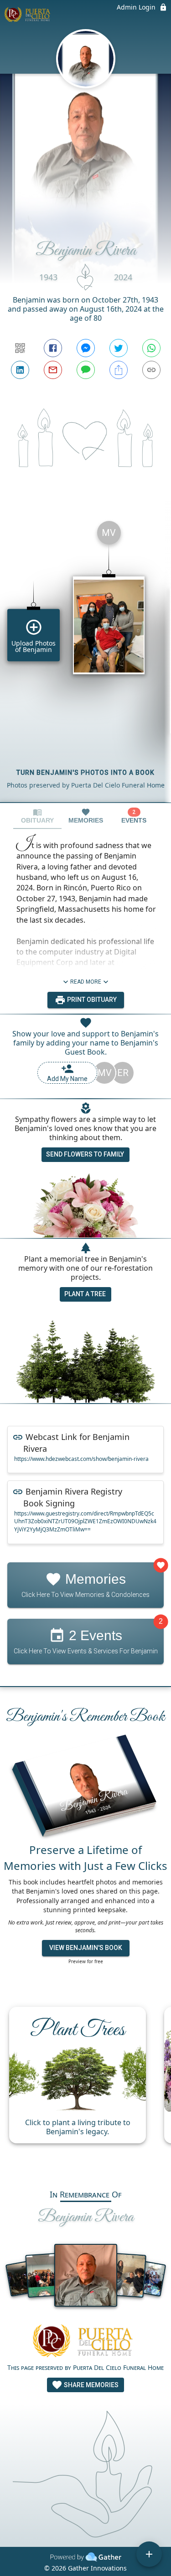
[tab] (37, 816)
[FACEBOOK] (53, 348)
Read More (86, 982)
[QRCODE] (20, 348)
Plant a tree (85, 1294)
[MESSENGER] (86, 348)
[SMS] (86, 370)
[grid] (85, 658)
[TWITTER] (119, 348)
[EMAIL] (53, 370)
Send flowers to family (85, 1154)
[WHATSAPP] (151, 348)
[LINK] (151, 370)
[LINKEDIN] (20, 370)
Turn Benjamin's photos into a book (85, 773)
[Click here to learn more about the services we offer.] (86, 2342)
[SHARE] (119, 370)
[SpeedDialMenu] (149, 2554)
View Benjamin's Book (86, 1948)
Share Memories (91, 2385)
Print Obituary (91, 1000)
